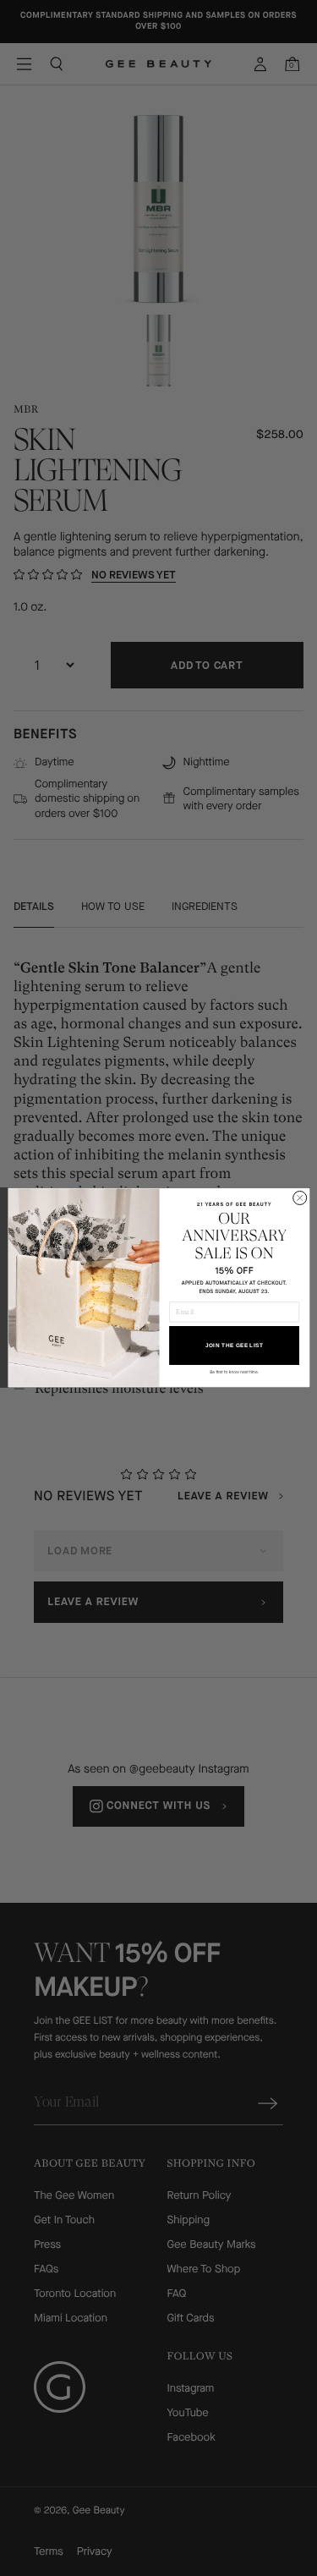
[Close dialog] (299, 1198)
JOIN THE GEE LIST (234, 1346)
